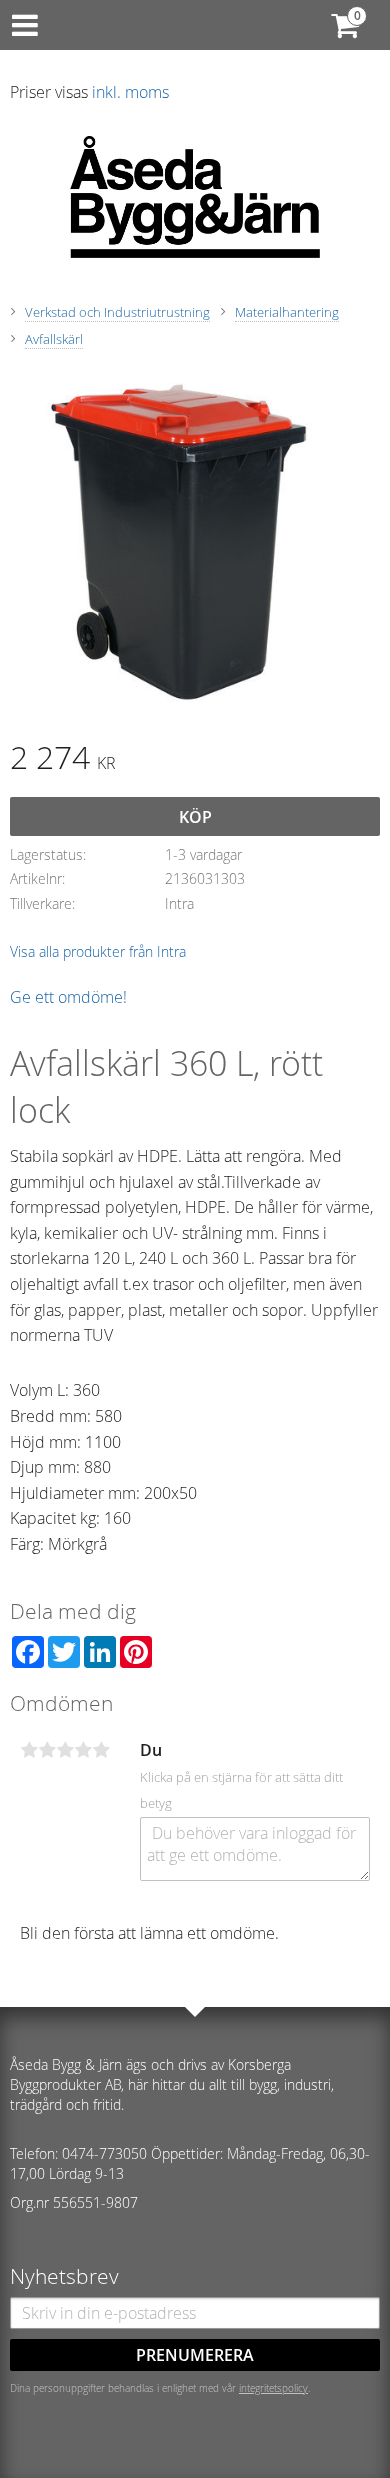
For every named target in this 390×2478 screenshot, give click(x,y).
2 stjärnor (47, 1750)
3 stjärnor (65, 1750)
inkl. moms (130, 92)
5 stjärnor (101, 1750)
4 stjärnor (83, 1750)
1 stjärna (29, 1750)
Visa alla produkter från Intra (98, 951)
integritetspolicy (273, 2388)
